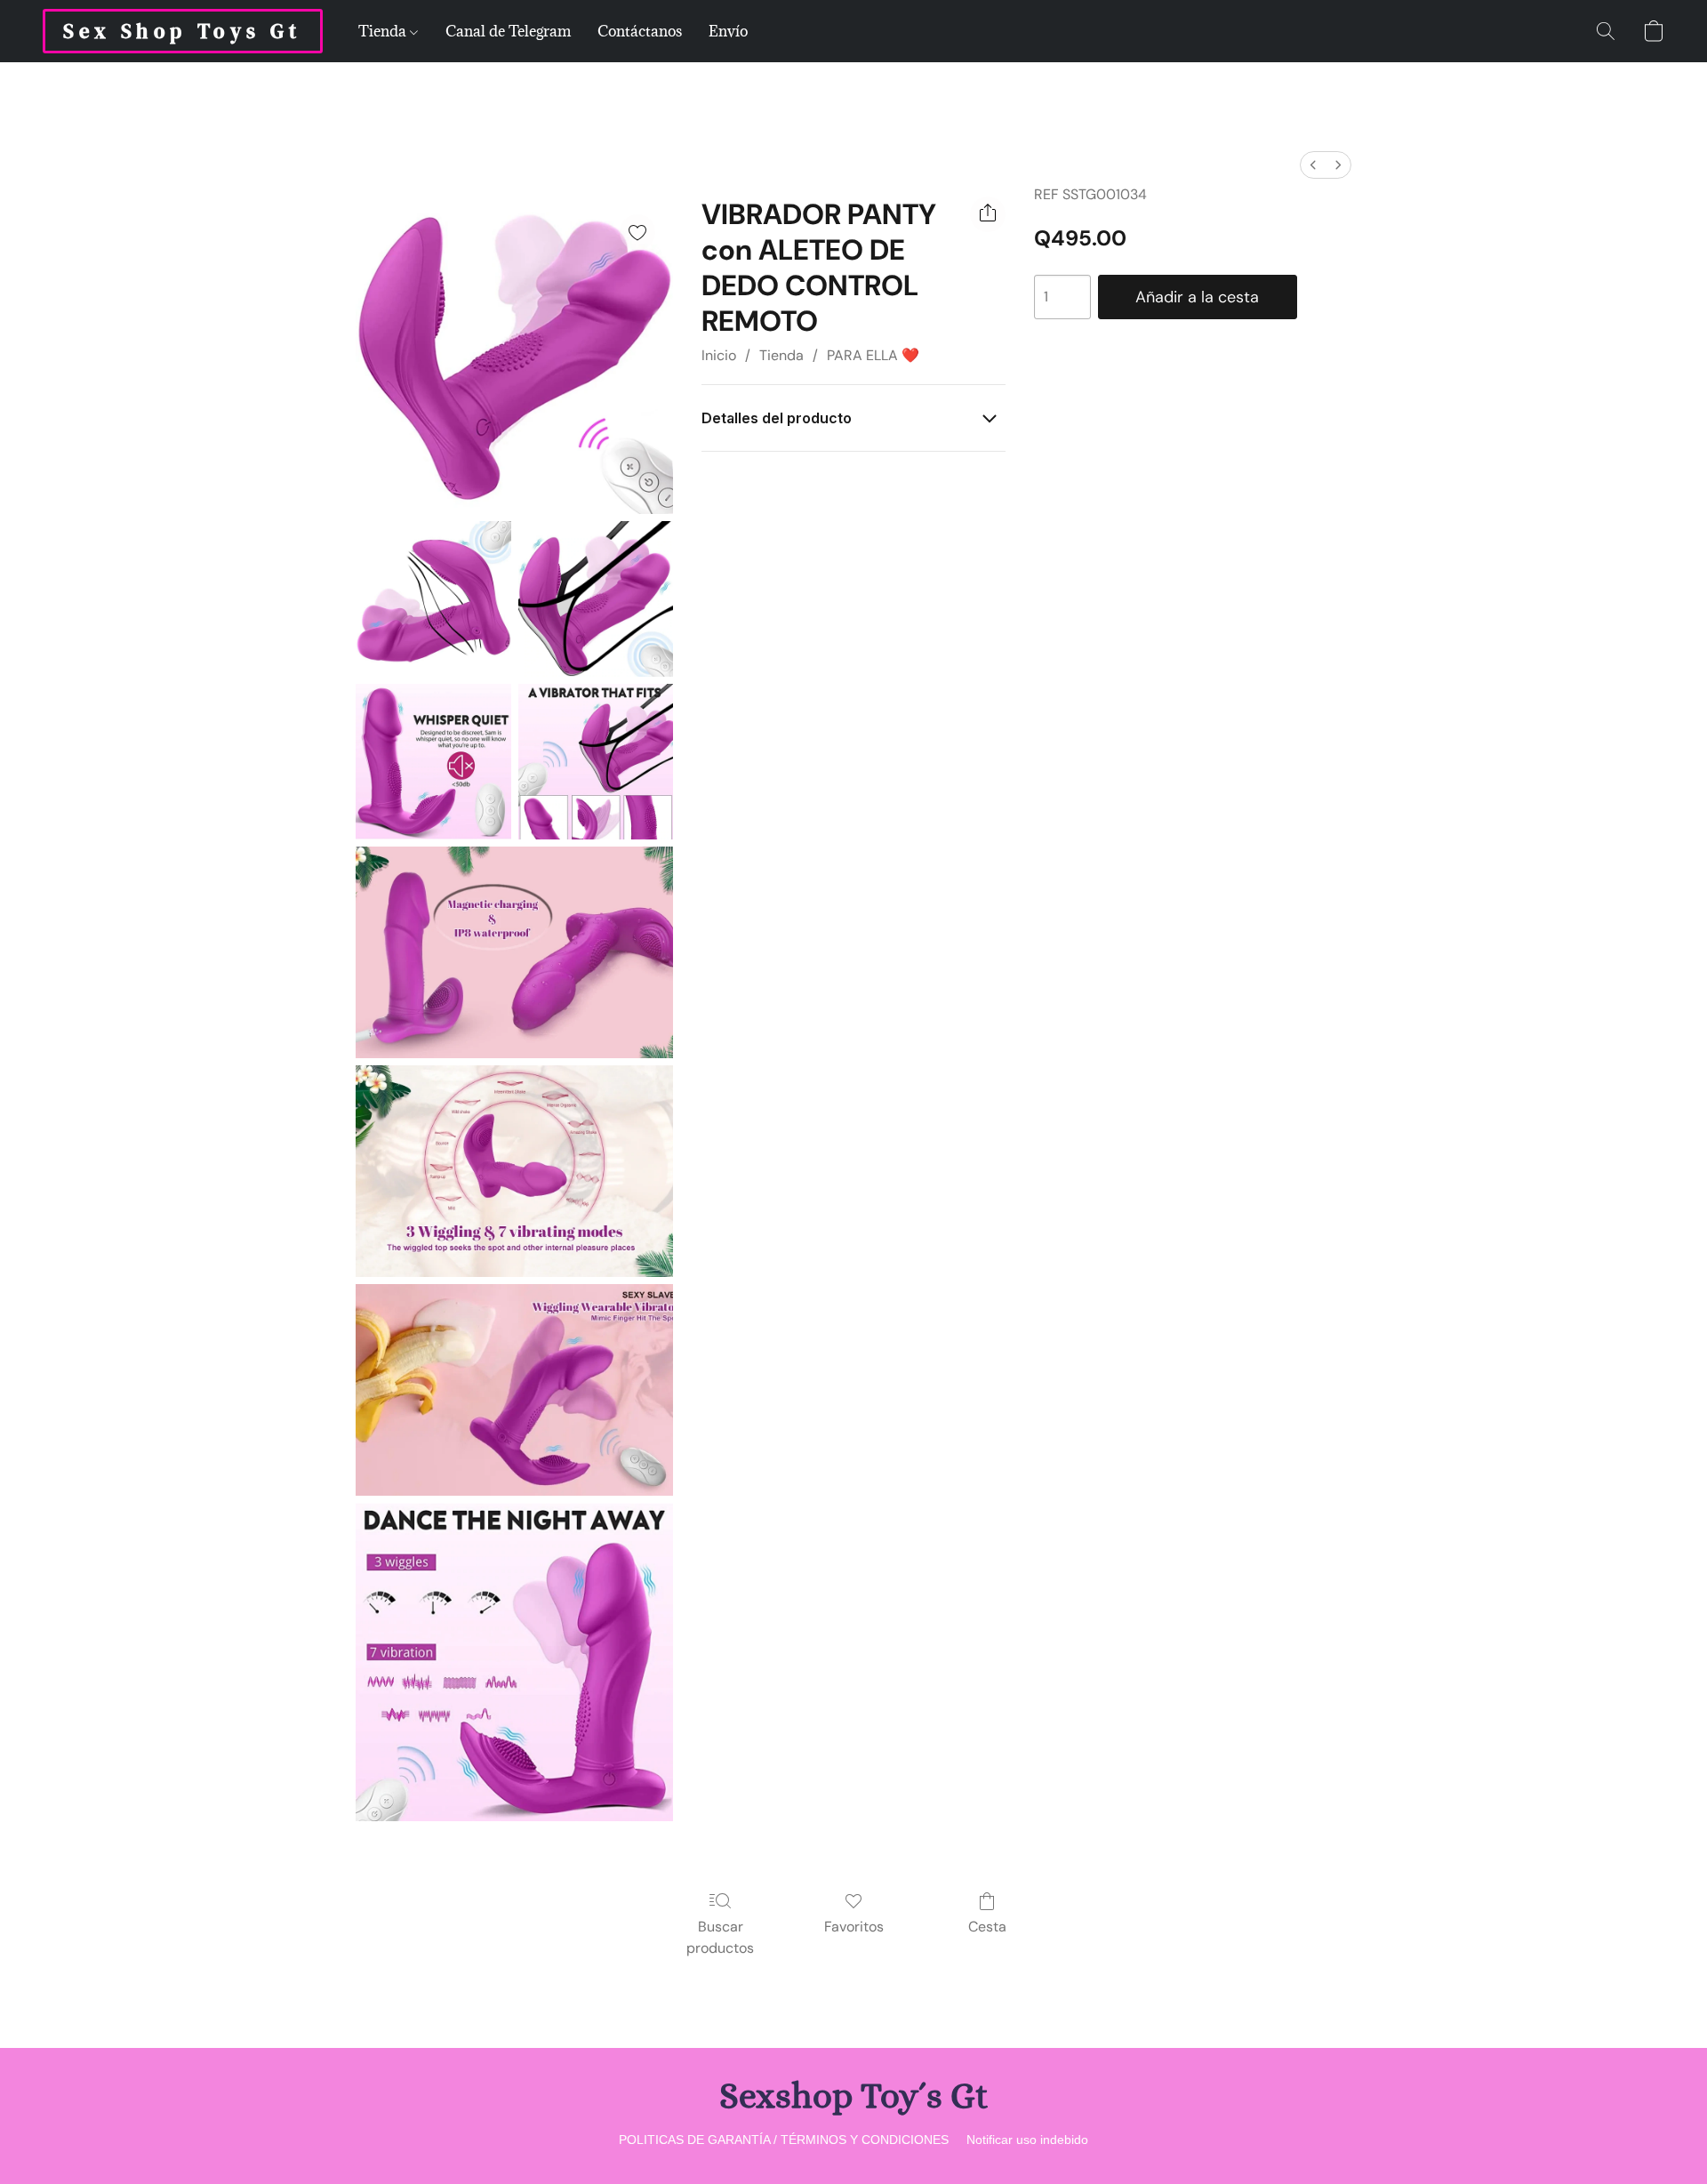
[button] (183, 31)
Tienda (384, 31)
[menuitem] (1313, 165)
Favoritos (854, 1927)
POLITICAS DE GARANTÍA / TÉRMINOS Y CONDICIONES (784, 2140)
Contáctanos (640, 31)
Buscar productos (720, 1937)
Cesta (987, 1927)
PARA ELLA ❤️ (873, 355)
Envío (728, 31)
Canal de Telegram (508, 31)
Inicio (719, 355)
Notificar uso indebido (1027, 2140)
